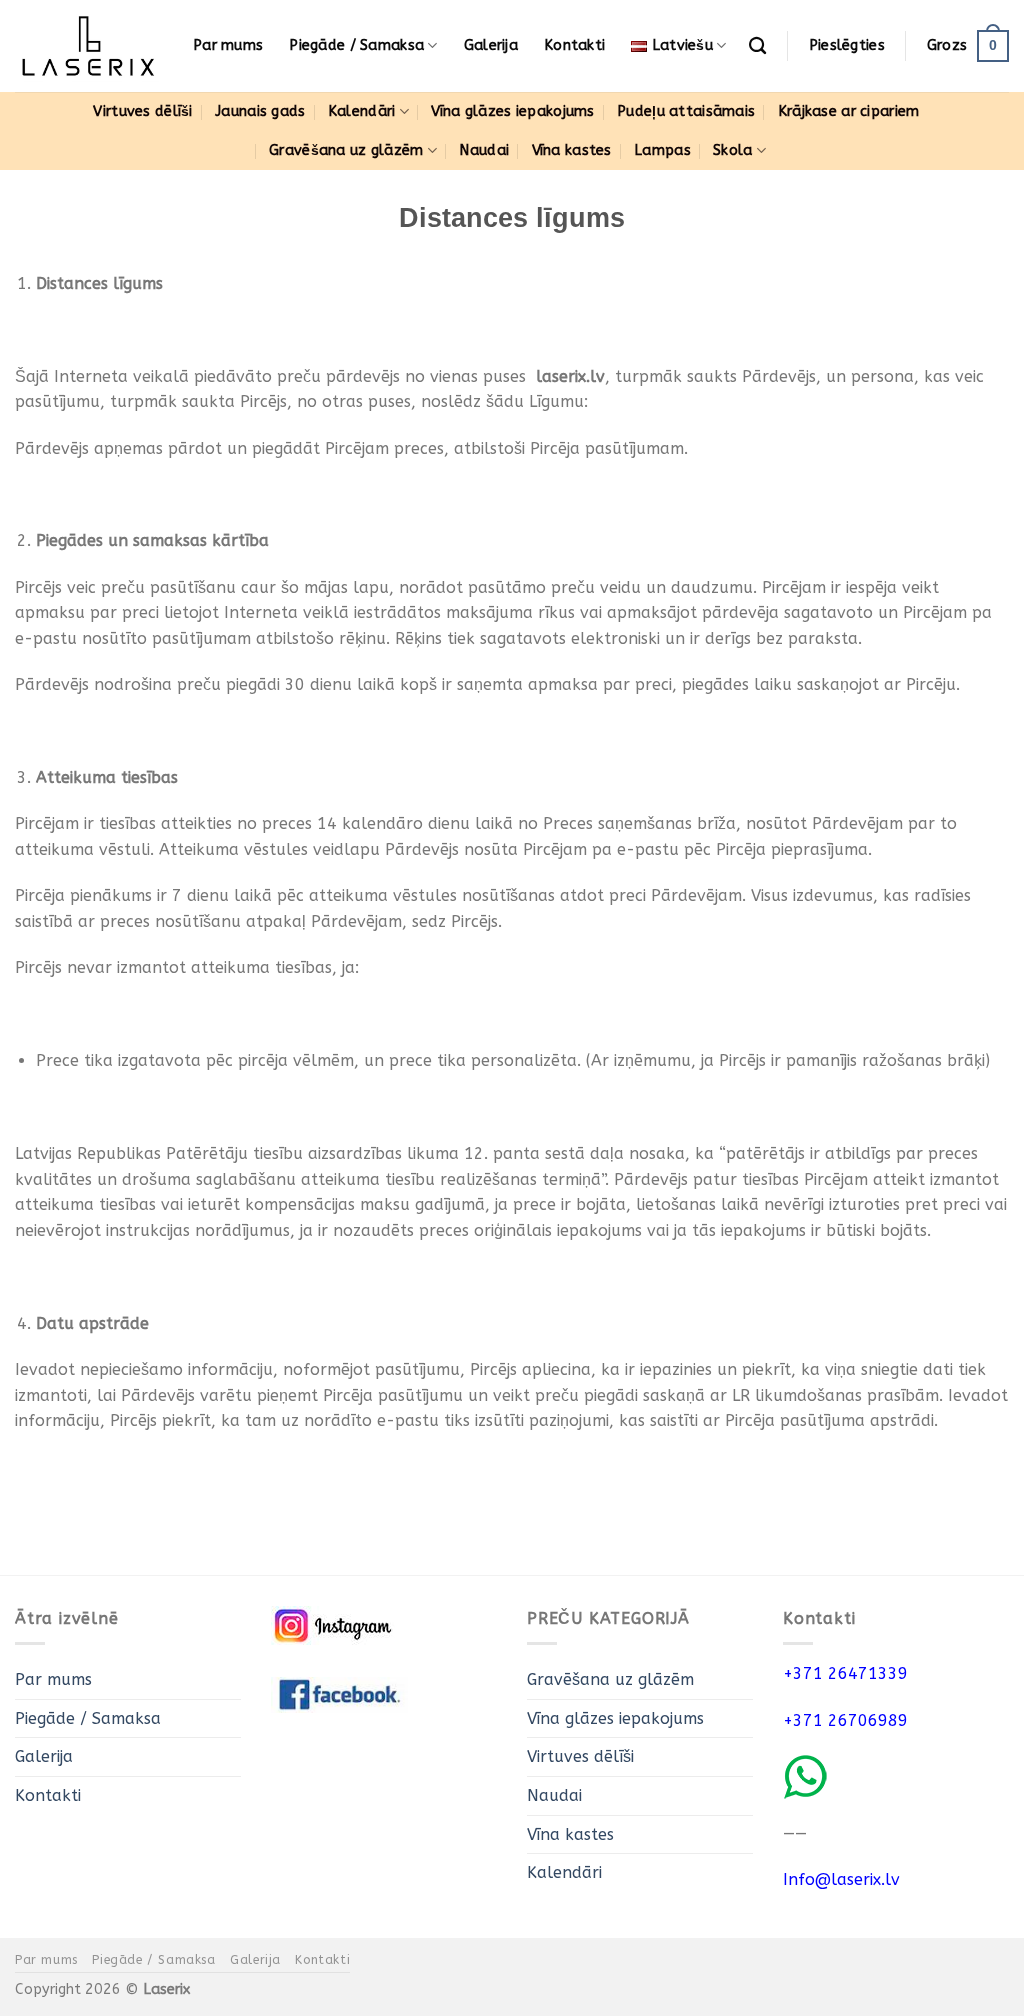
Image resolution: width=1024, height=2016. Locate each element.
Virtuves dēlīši (142, 111)
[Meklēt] (757, 46)
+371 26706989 (845, 1720)
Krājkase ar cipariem (849, 111)
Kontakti (574, 45)
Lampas (662, 150)
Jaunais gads (260, 111)
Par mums (228, 45)
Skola (732, 150)
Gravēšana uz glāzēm (346, 150)
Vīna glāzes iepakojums (512, 111)
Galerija (491, 45)
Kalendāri (362, 111)
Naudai (484, 150)
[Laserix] (89, 46)
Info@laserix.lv (841, 1879)
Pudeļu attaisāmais (686, 111)
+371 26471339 (845, 1673)
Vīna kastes (572, 150)
